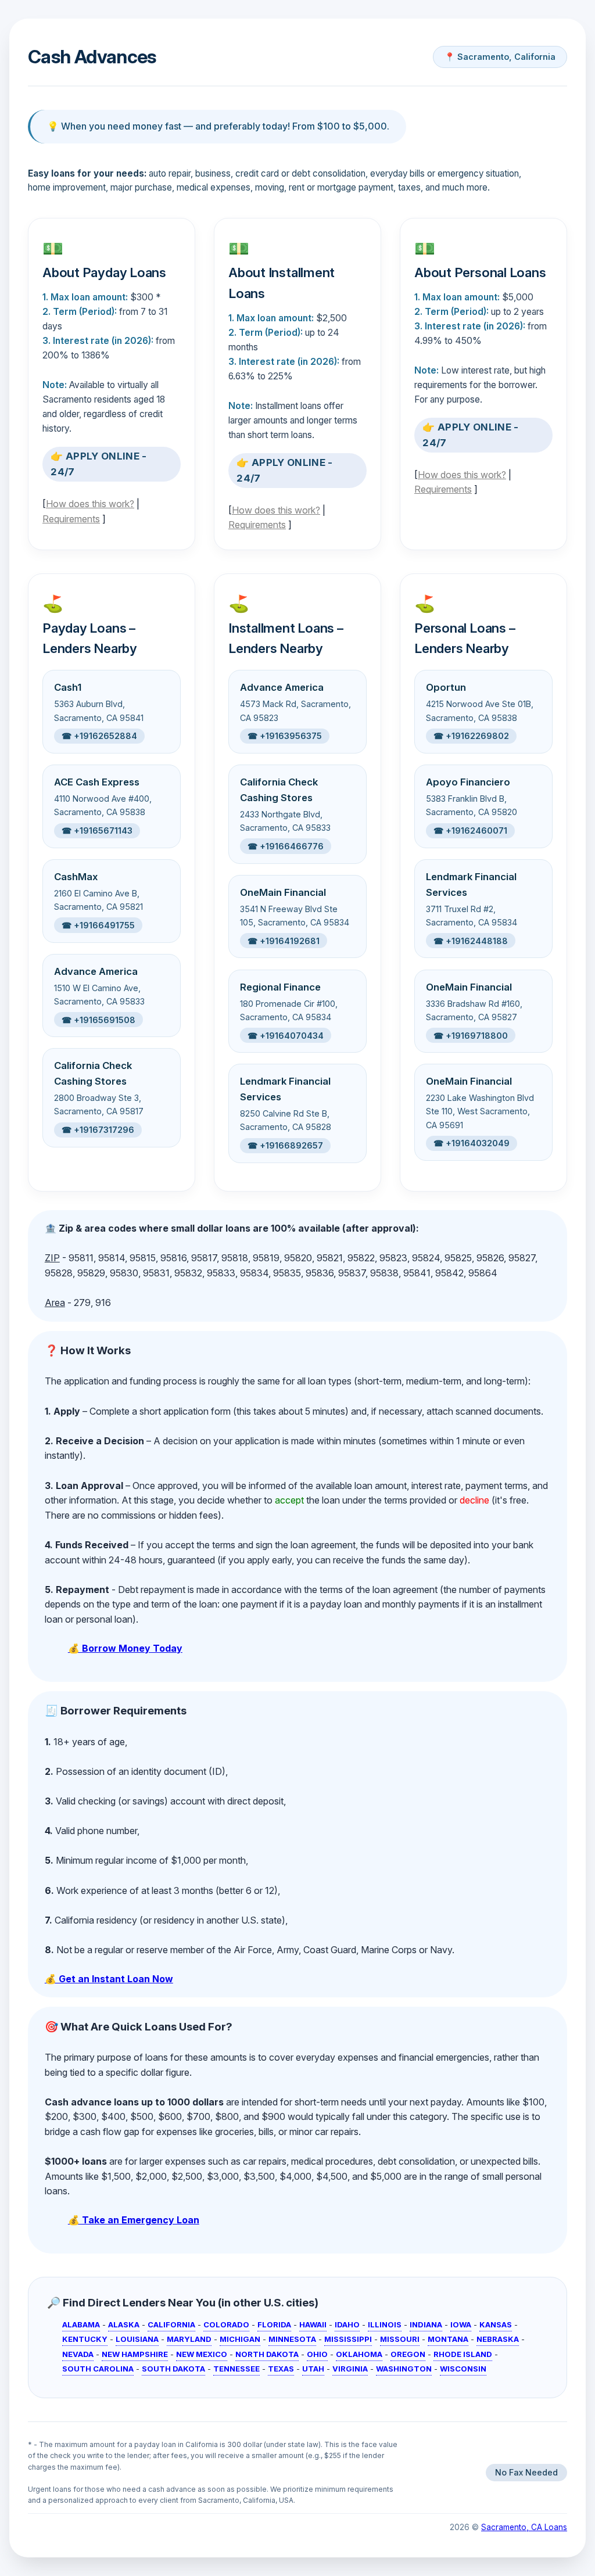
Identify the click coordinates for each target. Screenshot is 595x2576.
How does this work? (90, 504)
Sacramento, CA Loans (524, 2527)
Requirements (71, 519)
